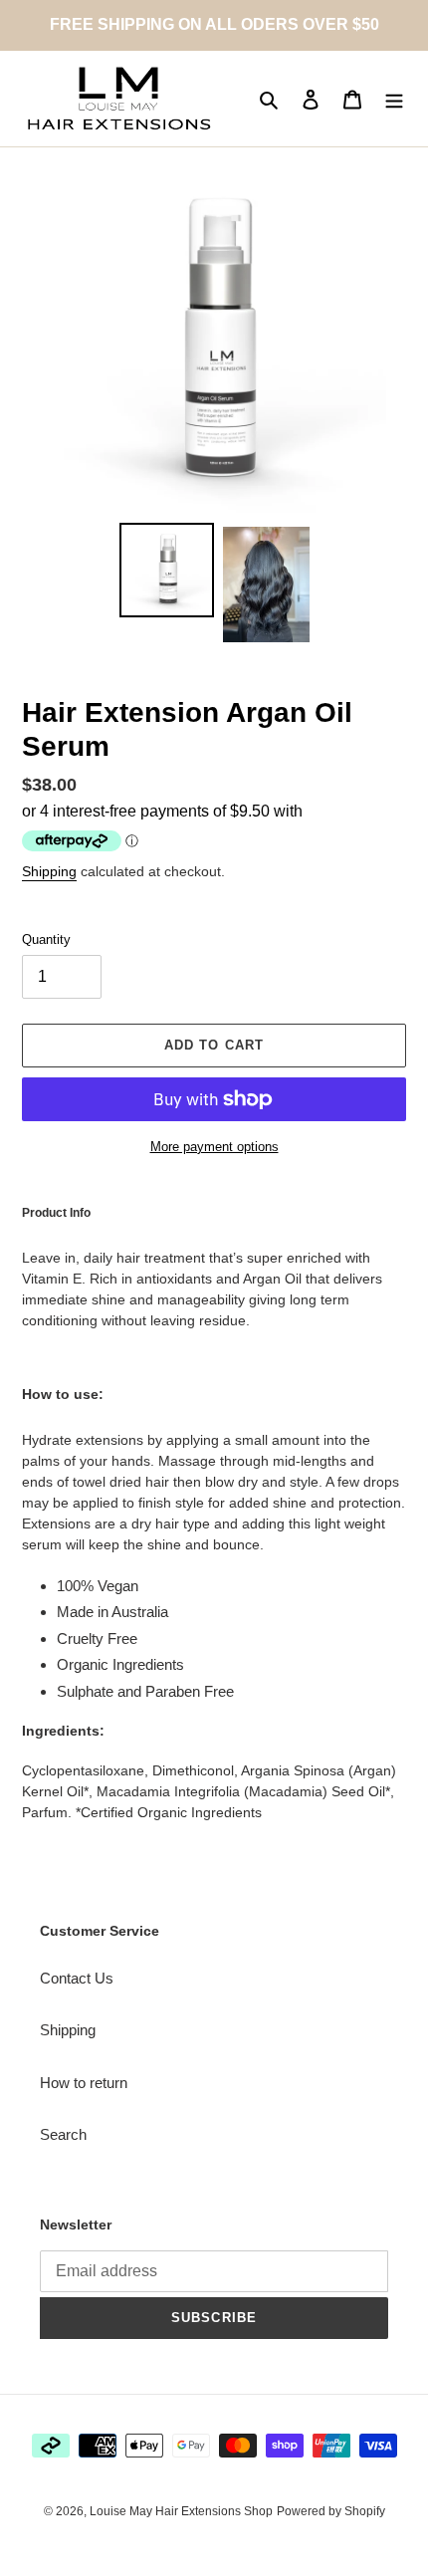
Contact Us (77, 1978)
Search (63, 2134)
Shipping (49, 871)
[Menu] (394, 99)
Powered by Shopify (331, 2511)
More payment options (214, 1147)
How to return (84, 2083)
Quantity (46, 939)
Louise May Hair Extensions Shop (181, 2511)
